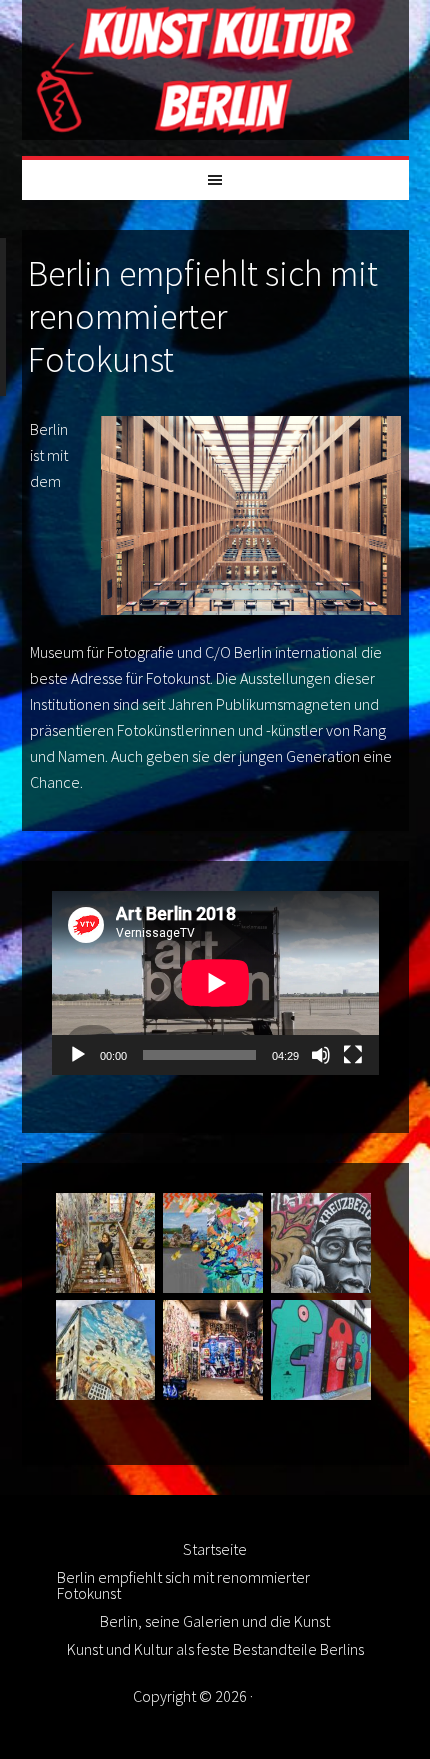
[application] (215, 983)
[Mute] (321, 1055)
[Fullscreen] (353, 1055)
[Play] (78, 1055)
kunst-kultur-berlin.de (215, 70)
